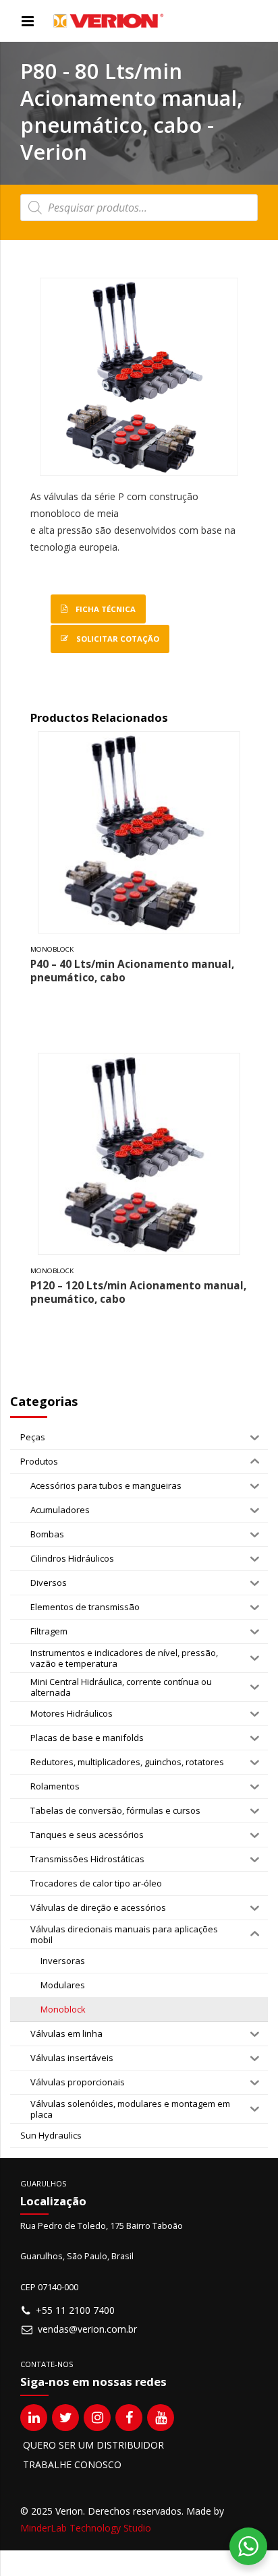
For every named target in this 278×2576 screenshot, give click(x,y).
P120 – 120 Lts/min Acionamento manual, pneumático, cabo (138, 1292)
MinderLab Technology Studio (86, 2528)
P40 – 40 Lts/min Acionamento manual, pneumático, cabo (132, 971)
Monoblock (52, 949)
